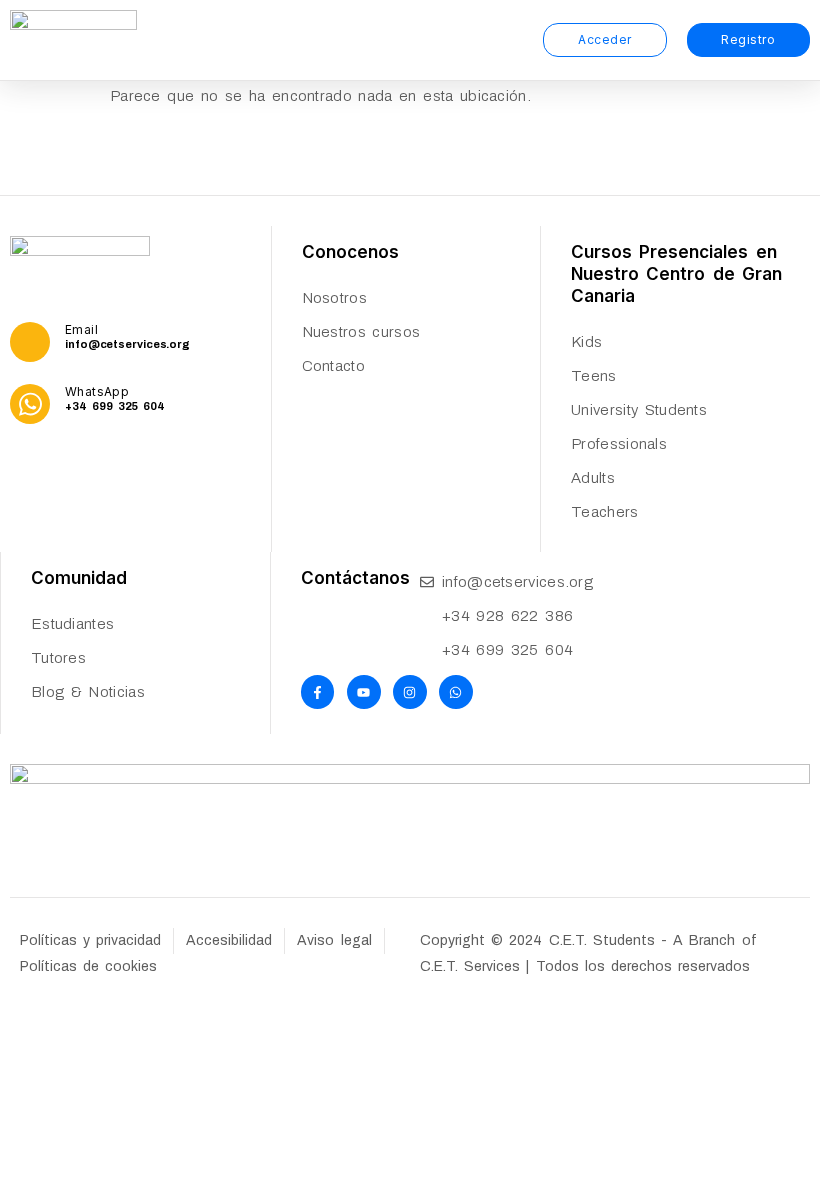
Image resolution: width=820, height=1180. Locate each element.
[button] (517, 40)
